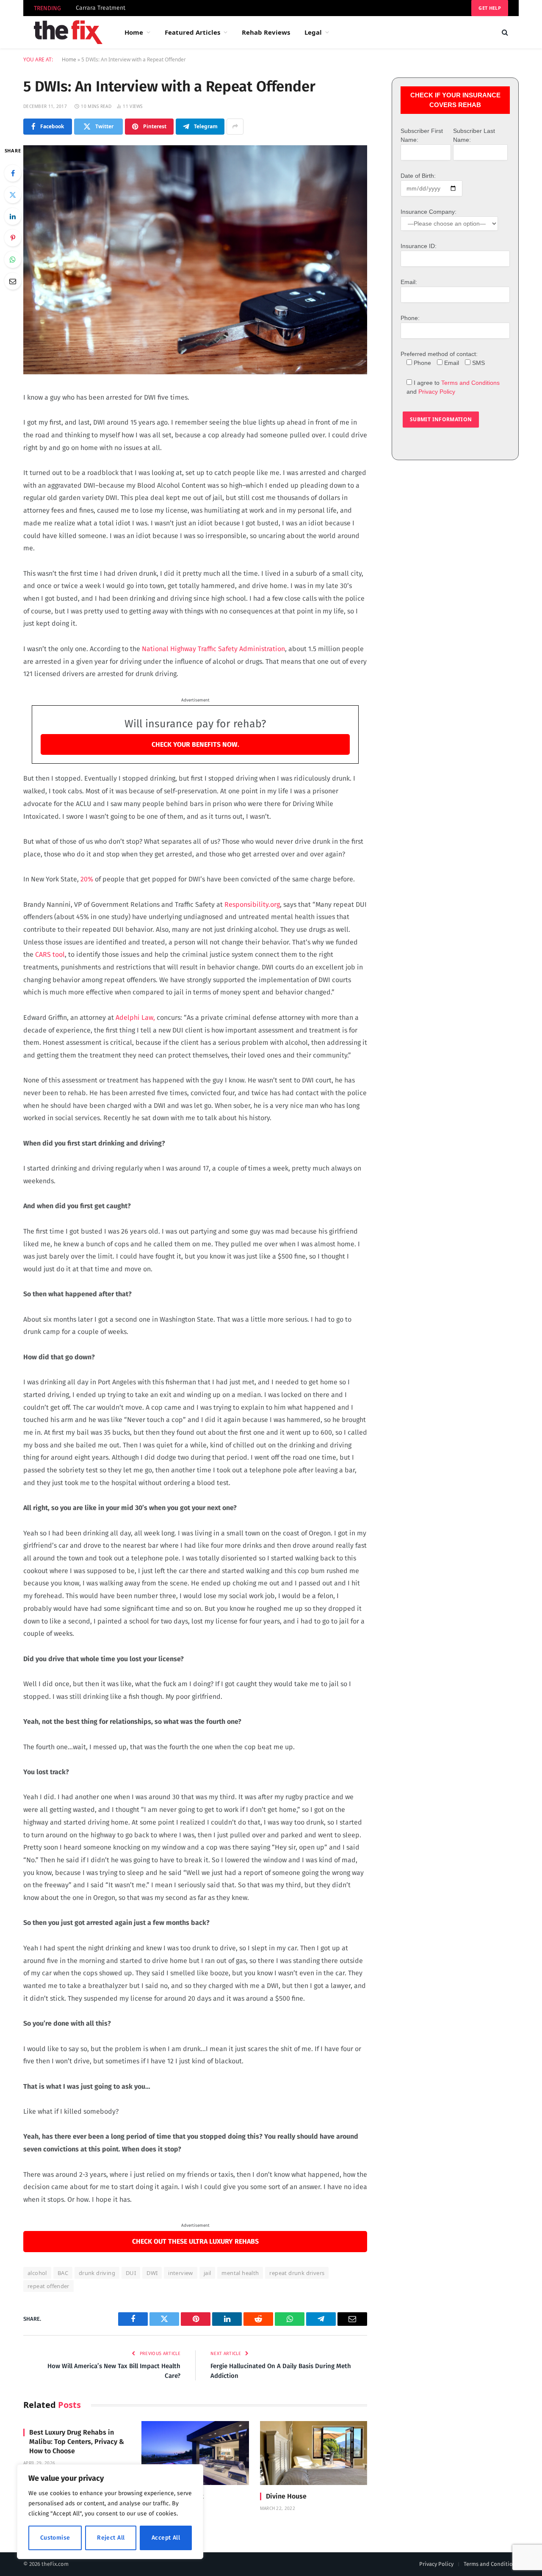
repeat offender (48, 2286)
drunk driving (97, 2273)
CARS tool (49, 954)
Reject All (111, 2538)
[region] (110, 2512)
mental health (240, 2273)
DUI (131, 2273)
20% (87, 879)
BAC (63, 2273)
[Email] (13, 281)
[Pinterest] (13, 238)
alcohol (37, 2273)
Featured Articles (192, 32)
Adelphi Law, (135, 1017)
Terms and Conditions (470, 383)
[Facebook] (13, 173)
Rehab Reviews (266, 32)
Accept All (166, 2538)
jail (207, 2273)
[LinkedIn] (13, 216)
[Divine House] (314, 2453)
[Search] (504, 32)
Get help (490, 8)
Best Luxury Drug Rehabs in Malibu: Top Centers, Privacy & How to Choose (77, 2442)
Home (134, 32)
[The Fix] (68, 32)
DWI (152, 2273)
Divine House (286, 2496)
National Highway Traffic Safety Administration (213, 649)
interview (181, 2273)
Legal (313, 32)
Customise (55, 2538)
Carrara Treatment (101, 8)
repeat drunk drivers (297, 2273)
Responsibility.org (252, 904)
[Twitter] (13, 195)
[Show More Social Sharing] (235, 127)
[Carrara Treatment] (195, 2453)
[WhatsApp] (13, 260)
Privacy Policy (437, 392)
